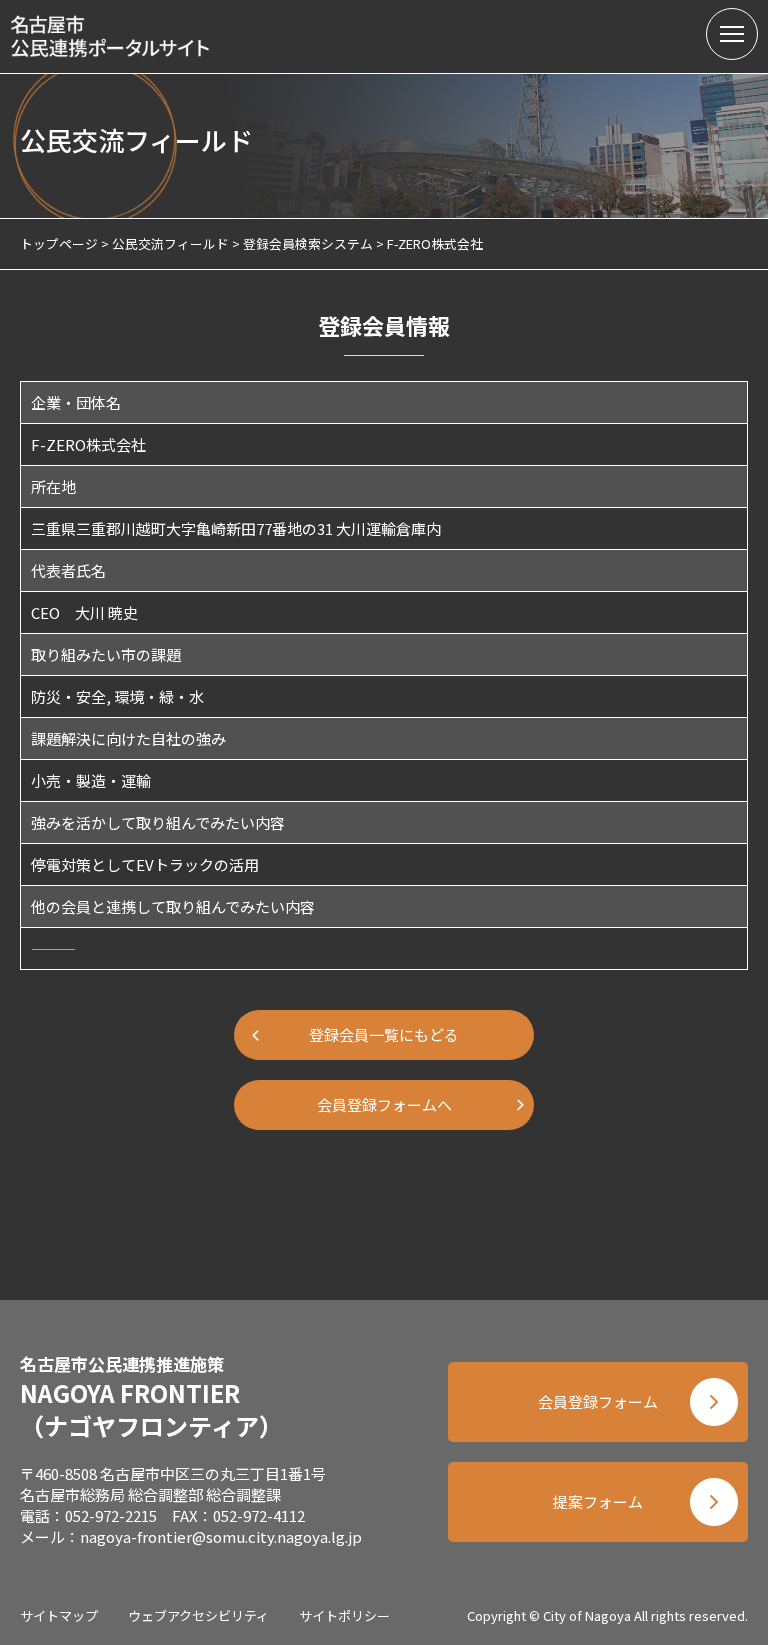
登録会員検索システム (308, 243)
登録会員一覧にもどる (384, 1034)
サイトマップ (59, 1615)
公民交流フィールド (170, 243)
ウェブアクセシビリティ (198, 1615)
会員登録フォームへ (384, 1104)
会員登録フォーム (598, 1401)
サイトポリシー (344, 1615)
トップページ (59, 243)
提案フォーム (598, 1501)
